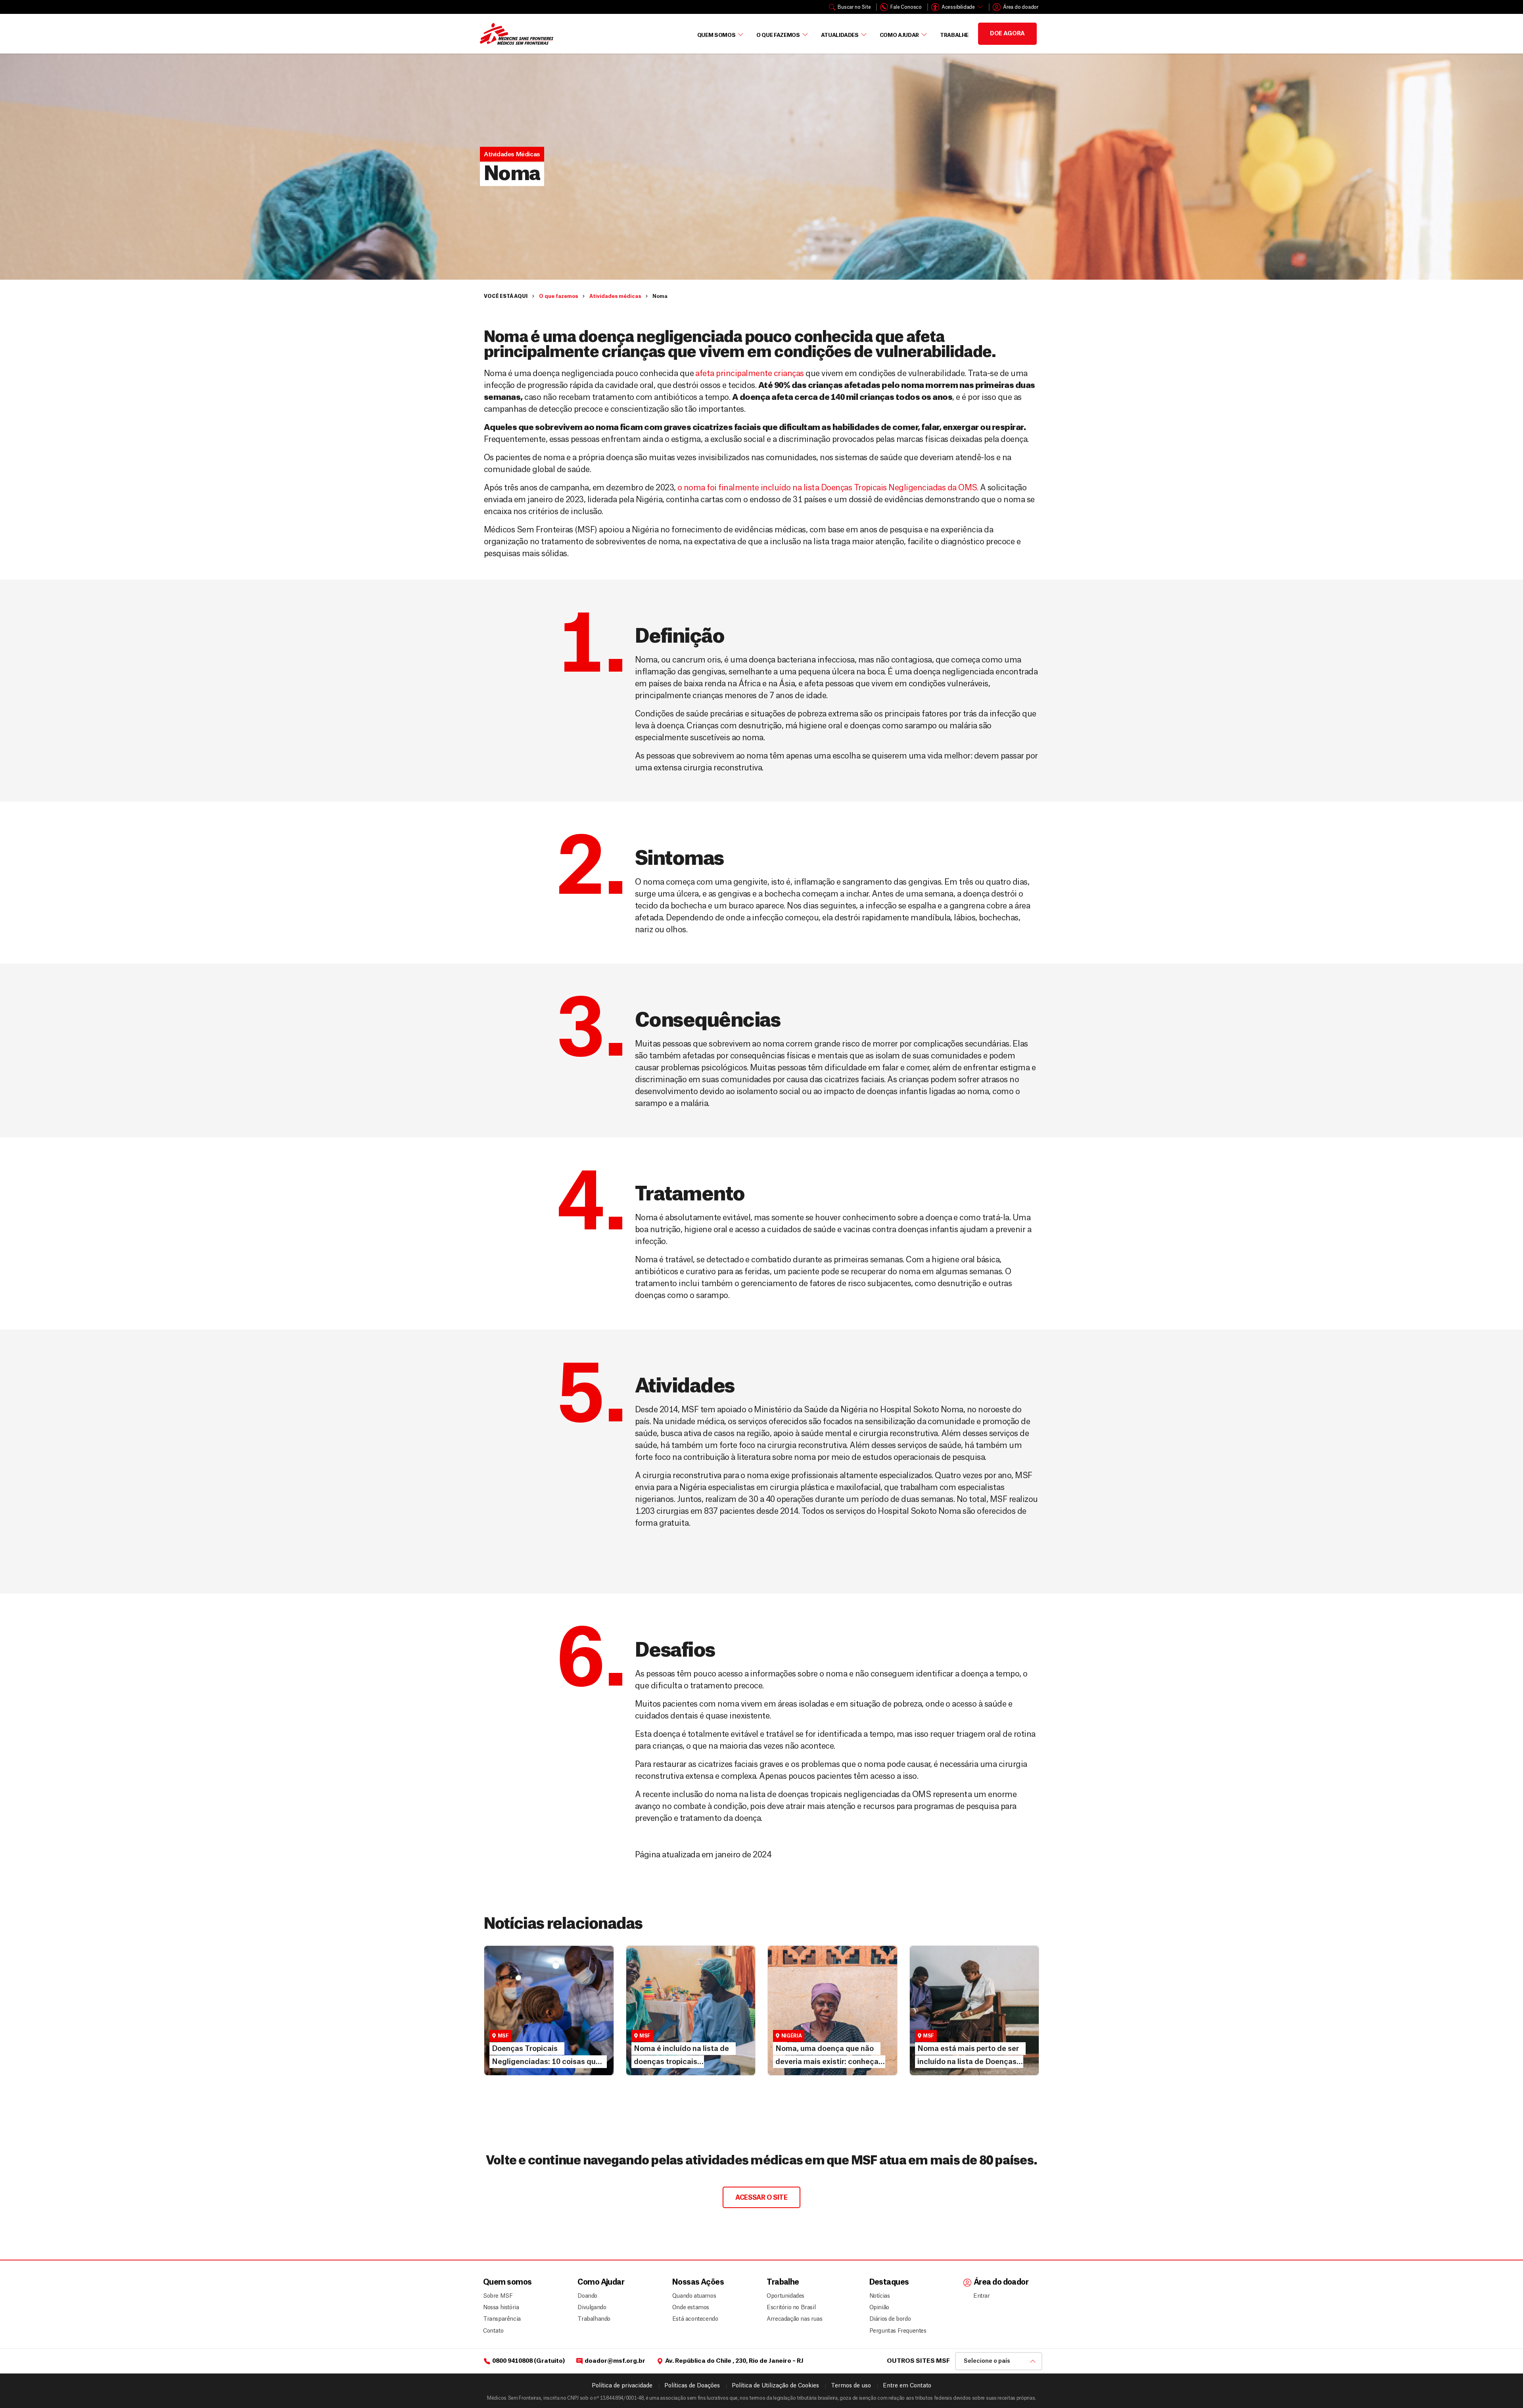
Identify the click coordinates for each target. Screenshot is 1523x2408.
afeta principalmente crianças (749, 374)
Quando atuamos (693, 2296)
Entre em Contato (907, 2386)
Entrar (982, 2296)
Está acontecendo (693, 2319)
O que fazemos (778, 35)
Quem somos (507, 2282)
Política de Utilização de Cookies (775, 2386)
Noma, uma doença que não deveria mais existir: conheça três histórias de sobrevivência (831, 2029)
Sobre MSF (498, 2296)
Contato (493, 2331)
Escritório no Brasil (791, 2308)
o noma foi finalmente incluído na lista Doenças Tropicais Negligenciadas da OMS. (828, 488)
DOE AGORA (1007, 34)
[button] (512, 154)
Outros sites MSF (918, 2361)
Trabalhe (954, 35)
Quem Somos (716, 35)
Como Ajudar (899, 35)
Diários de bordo (890, 2319)
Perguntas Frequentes (895, 2331)
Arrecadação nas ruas (791, 2319)
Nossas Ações (698, 2282)
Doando (587, 2296)
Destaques (889, 2282)
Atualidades (840, 35)
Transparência (502, 2319)
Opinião (879, 2308)
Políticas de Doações (692, 2386)
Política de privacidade (622, 2386)
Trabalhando (594, 2319)
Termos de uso (851, 2386)
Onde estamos (691, 2308)
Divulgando (592, 2308)
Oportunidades (785, 2296)
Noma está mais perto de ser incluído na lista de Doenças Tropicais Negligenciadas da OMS (970, 2029)
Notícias (498, 2019)
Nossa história (501, 2308)
